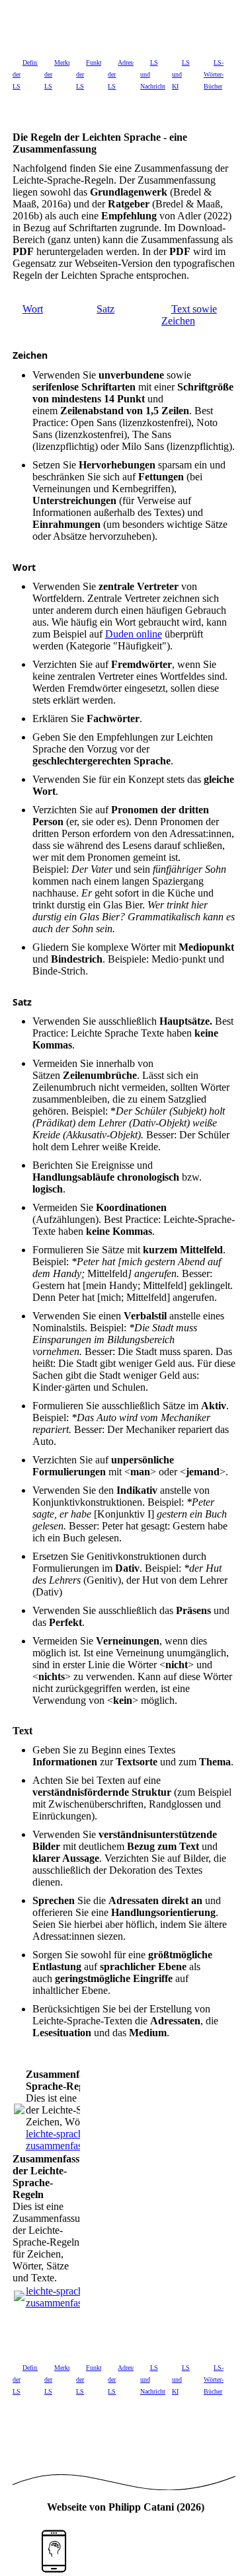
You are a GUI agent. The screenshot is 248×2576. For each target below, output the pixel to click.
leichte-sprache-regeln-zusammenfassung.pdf (73, 2140)
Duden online (134, 634)
